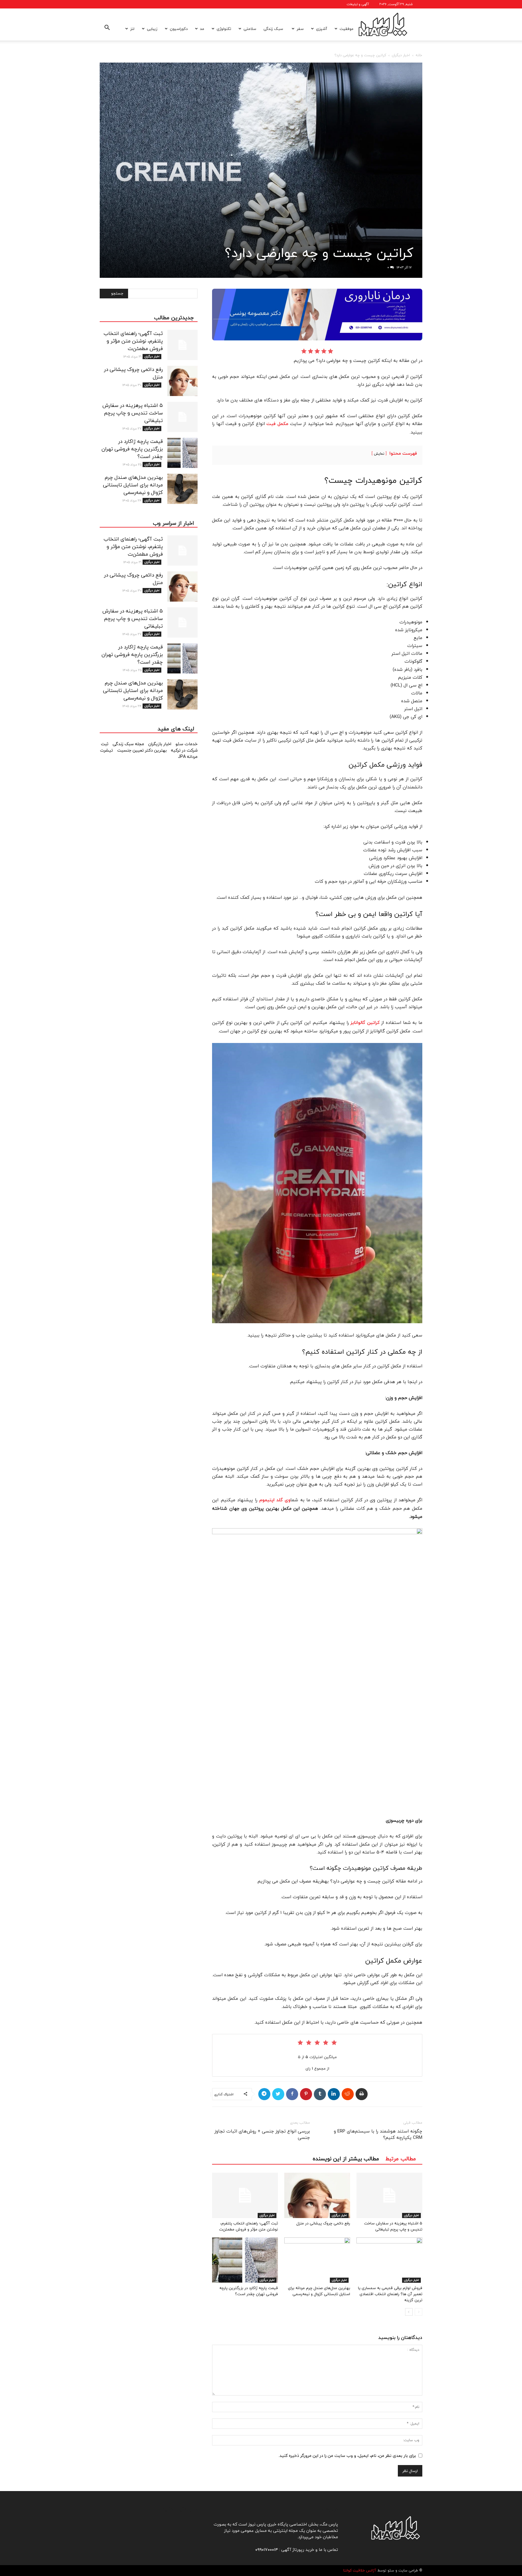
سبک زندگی (273, 29)
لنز (132, 29)
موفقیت (346, 29)
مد (202, 29)
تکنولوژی (224, 29)
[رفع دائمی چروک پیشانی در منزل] (317, 2195)
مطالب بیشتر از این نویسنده (346, 2159)
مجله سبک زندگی (129, 744)
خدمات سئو (187, 744)
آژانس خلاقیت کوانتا (360, 2571)
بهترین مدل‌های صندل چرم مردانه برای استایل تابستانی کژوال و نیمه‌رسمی (319, 2291)
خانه (419, 55)
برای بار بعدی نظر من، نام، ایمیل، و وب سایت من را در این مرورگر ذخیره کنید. (347, 2456)
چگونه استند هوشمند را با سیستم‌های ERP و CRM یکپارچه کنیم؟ (378, 2134)
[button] (107, 29)
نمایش (379, 454)
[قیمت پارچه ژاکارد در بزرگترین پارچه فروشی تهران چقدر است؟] (245, 2260)
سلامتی (250, 29)
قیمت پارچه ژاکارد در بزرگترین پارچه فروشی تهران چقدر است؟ (249, 2291)
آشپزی (322, 29)
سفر (300, 29)
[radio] (330, 351)
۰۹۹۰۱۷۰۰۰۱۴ (267, 2550)
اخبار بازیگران (160, 744)
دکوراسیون (179, 29)
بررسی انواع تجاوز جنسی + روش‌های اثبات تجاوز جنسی (262, 2134)
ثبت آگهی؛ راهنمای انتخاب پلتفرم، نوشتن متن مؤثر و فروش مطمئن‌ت (248, 2226)
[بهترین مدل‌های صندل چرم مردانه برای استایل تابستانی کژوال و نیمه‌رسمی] (317, 2260)
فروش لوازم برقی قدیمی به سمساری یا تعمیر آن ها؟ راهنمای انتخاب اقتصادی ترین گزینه (390, 2294)
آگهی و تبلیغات (358, 4)
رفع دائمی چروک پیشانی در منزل (323, 2223)
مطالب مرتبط (401, 2159)
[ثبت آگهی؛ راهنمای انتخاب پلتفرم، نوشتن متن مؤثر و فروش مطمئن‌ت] (245, 2195)
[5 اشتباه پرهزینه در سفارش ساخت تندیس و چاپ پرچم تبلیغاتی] (389, 2195)
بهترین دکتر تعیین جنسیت (143, 750)
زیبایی (152, 29)
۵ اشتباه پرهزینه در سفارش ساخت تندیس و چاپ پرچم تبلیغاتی (393, 2226)
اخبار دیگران (401, 55)
